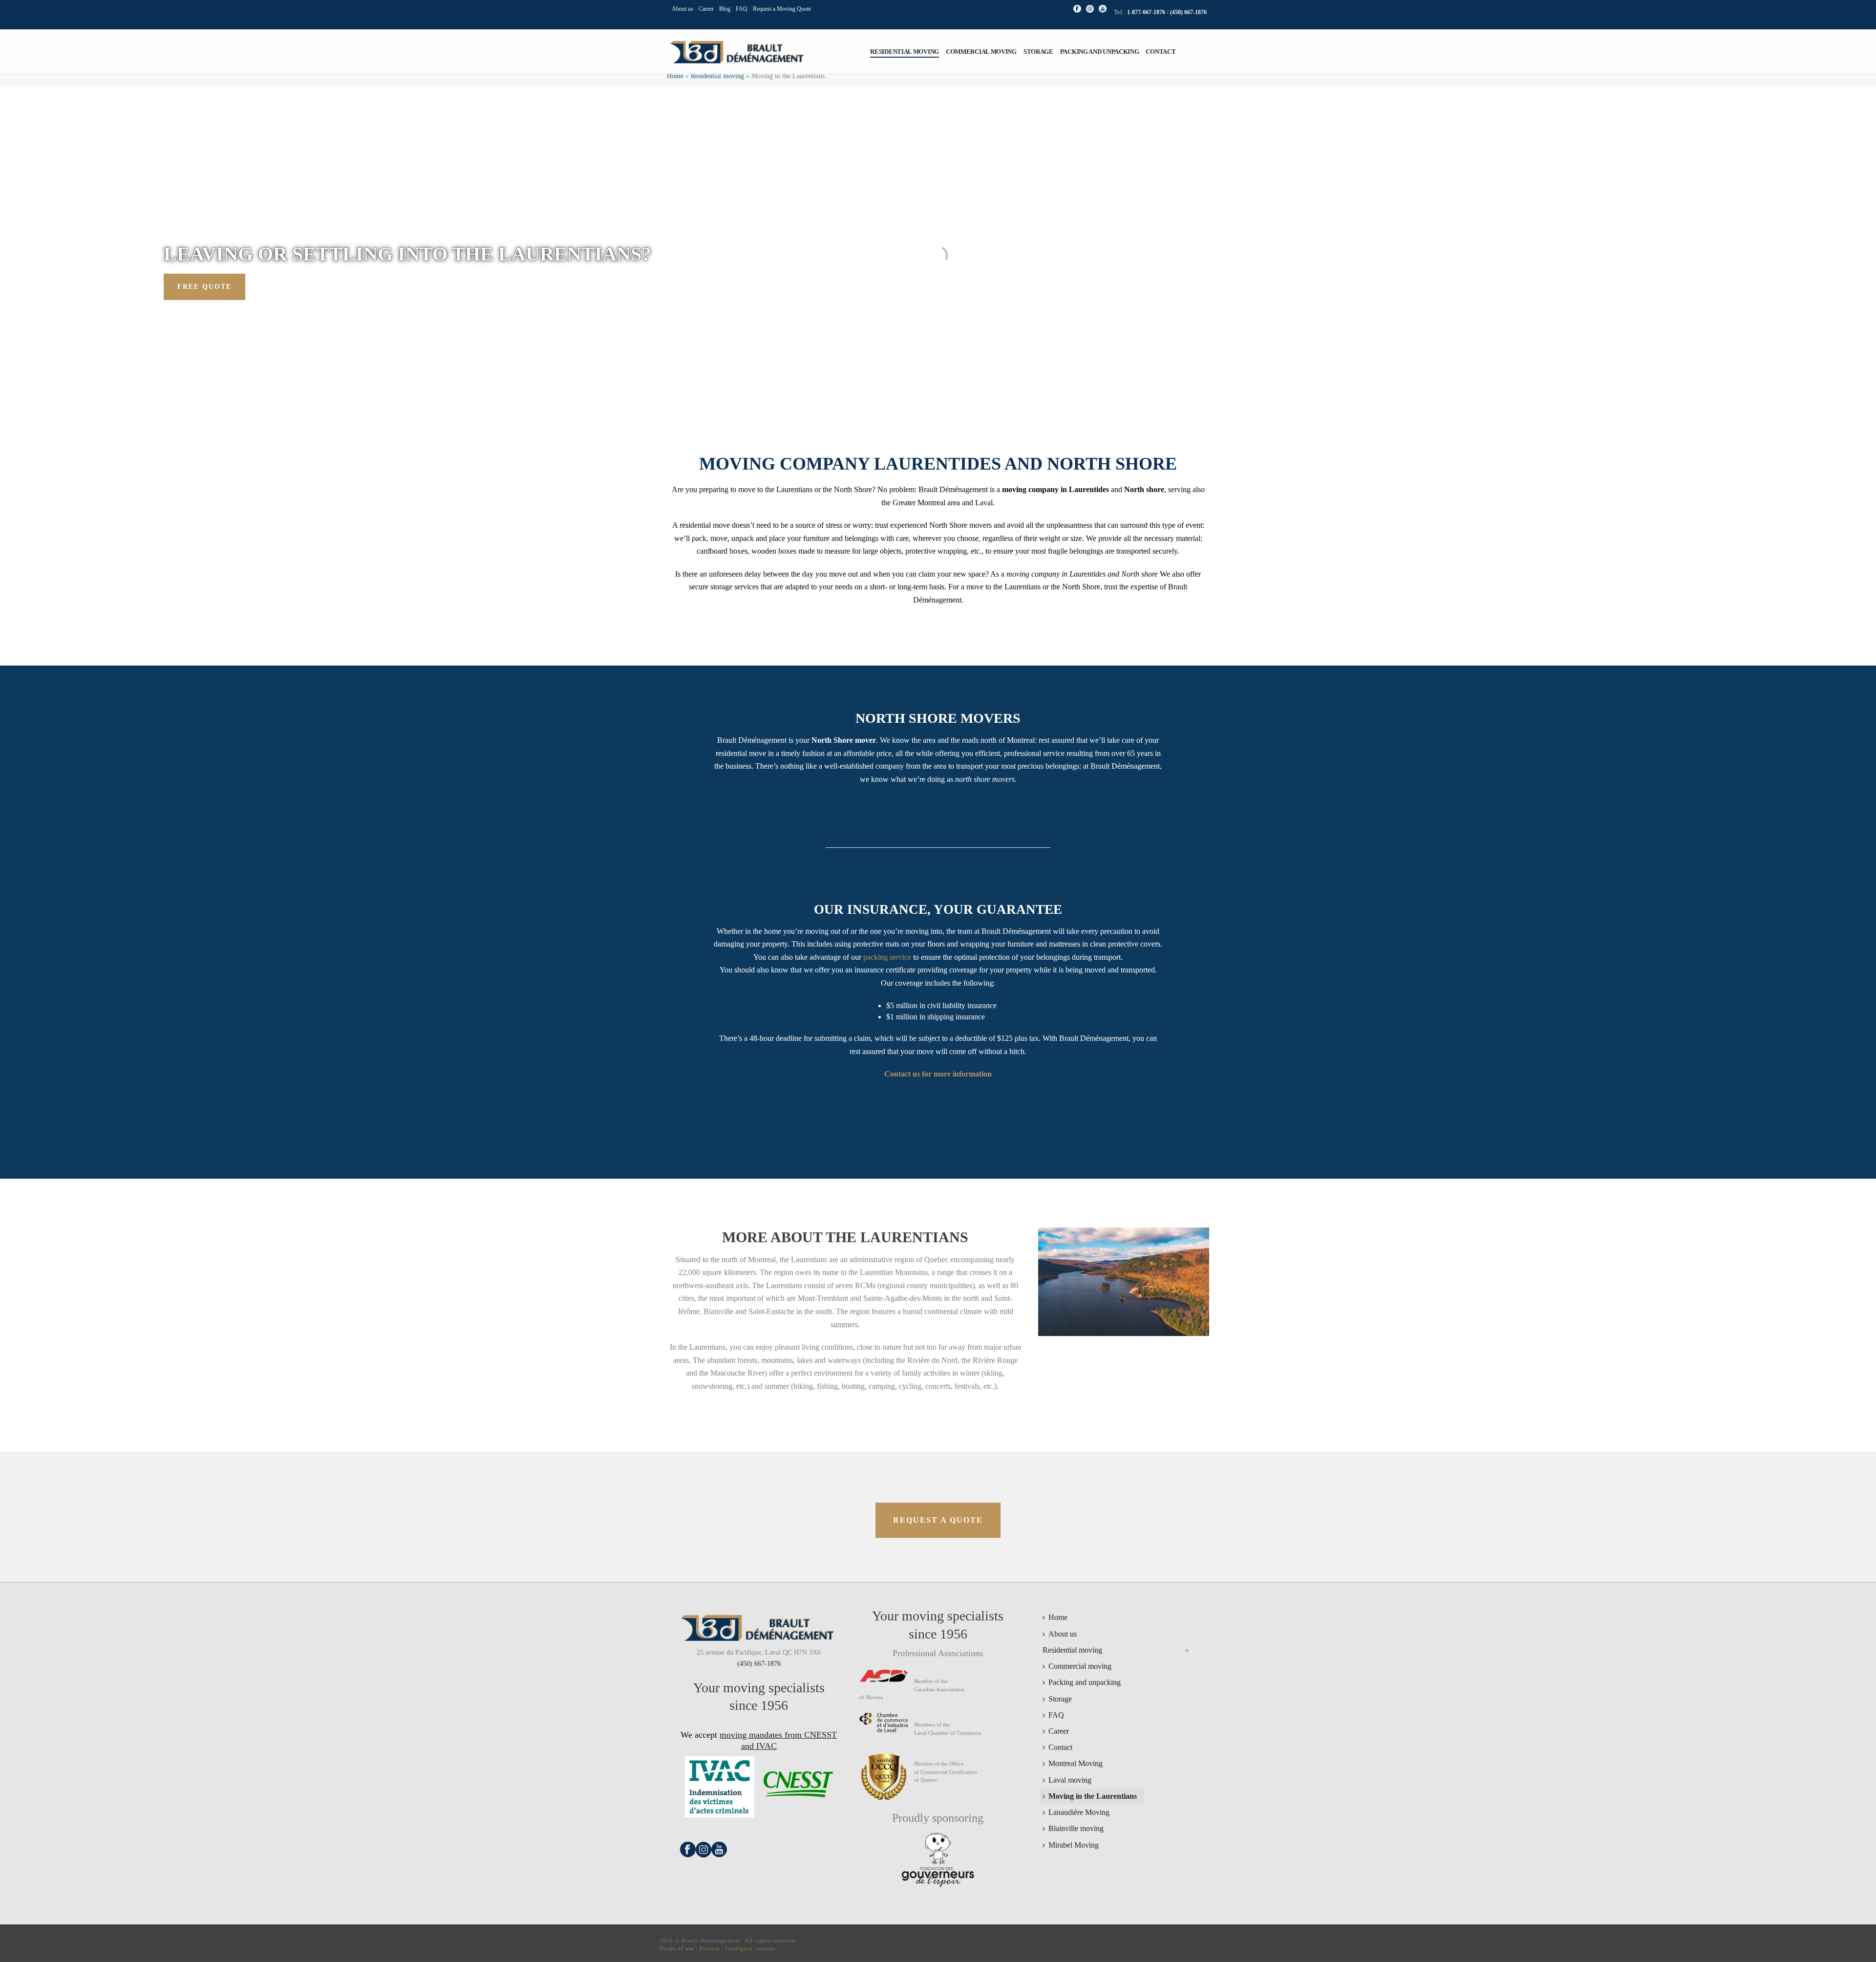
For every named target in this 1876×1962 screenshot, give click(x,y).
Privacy (710, 1948)
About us (1063, 1634)
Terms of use (677, 1948)
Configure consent (750, 1948)
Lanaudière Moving (1079, 1812)
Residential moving (905, 52)
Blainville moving (1076, 1828)
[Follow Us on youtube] (719, 1855)
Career (1059, 1731)
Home (675, 76)
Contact (1161, 52)
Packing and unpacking (1100, 52)
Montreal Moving (1076, 1763)
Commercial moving (981, 52)
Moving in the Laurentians (1093, 1796)
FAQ (1056, 1715)
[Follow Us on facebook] (688, 1855)
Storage (1038, 52)
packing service (887, 957)
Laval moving (1070, 1780)
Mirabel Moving (1074, 1845)
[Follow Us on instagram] (703, 1855)
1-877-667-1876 (1147, 12)
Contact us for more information (938, 1074)
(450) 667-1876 (1188, 12)
